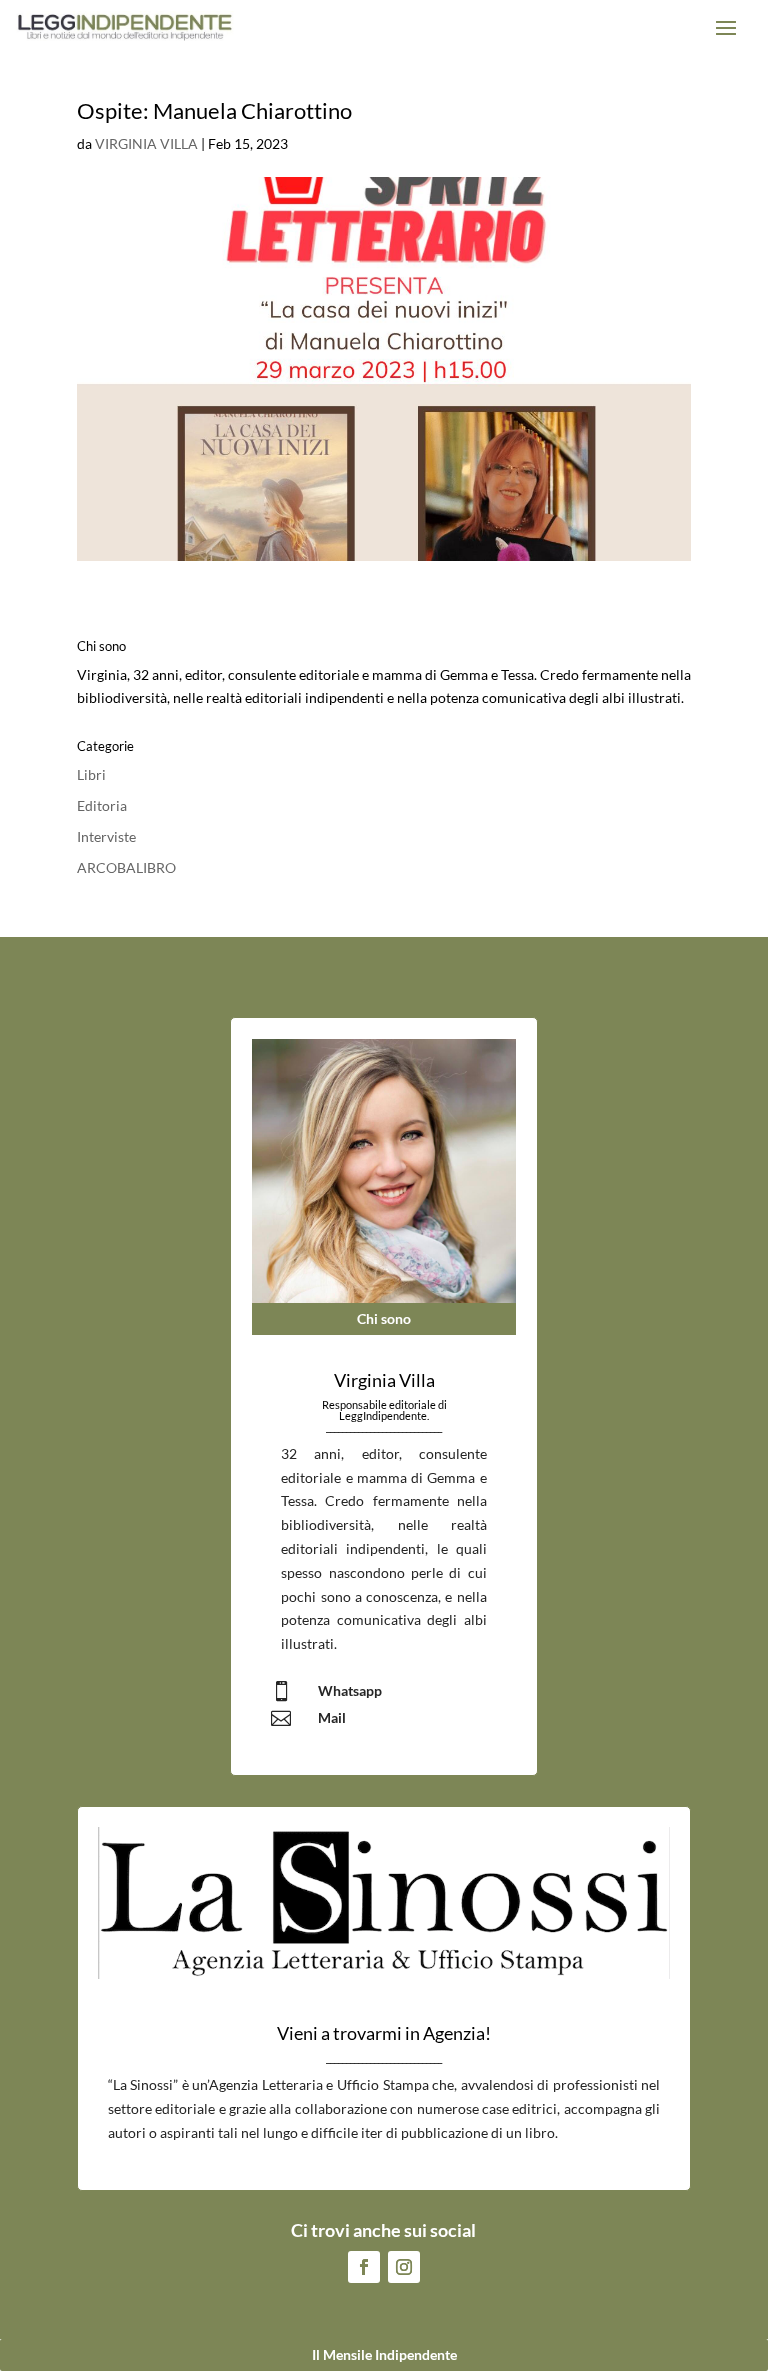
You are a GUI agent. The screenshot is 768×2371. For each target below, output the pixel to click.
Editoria (102, 805)
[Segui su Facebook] (364, 2267)
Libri (91, 774)
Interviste (106, 836)
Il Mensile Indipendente (384, 2354)
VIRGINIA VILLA (146, 143)
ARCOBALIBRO (126, 867)
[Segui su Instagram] (404, 2267)
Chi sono (384, 1318)
